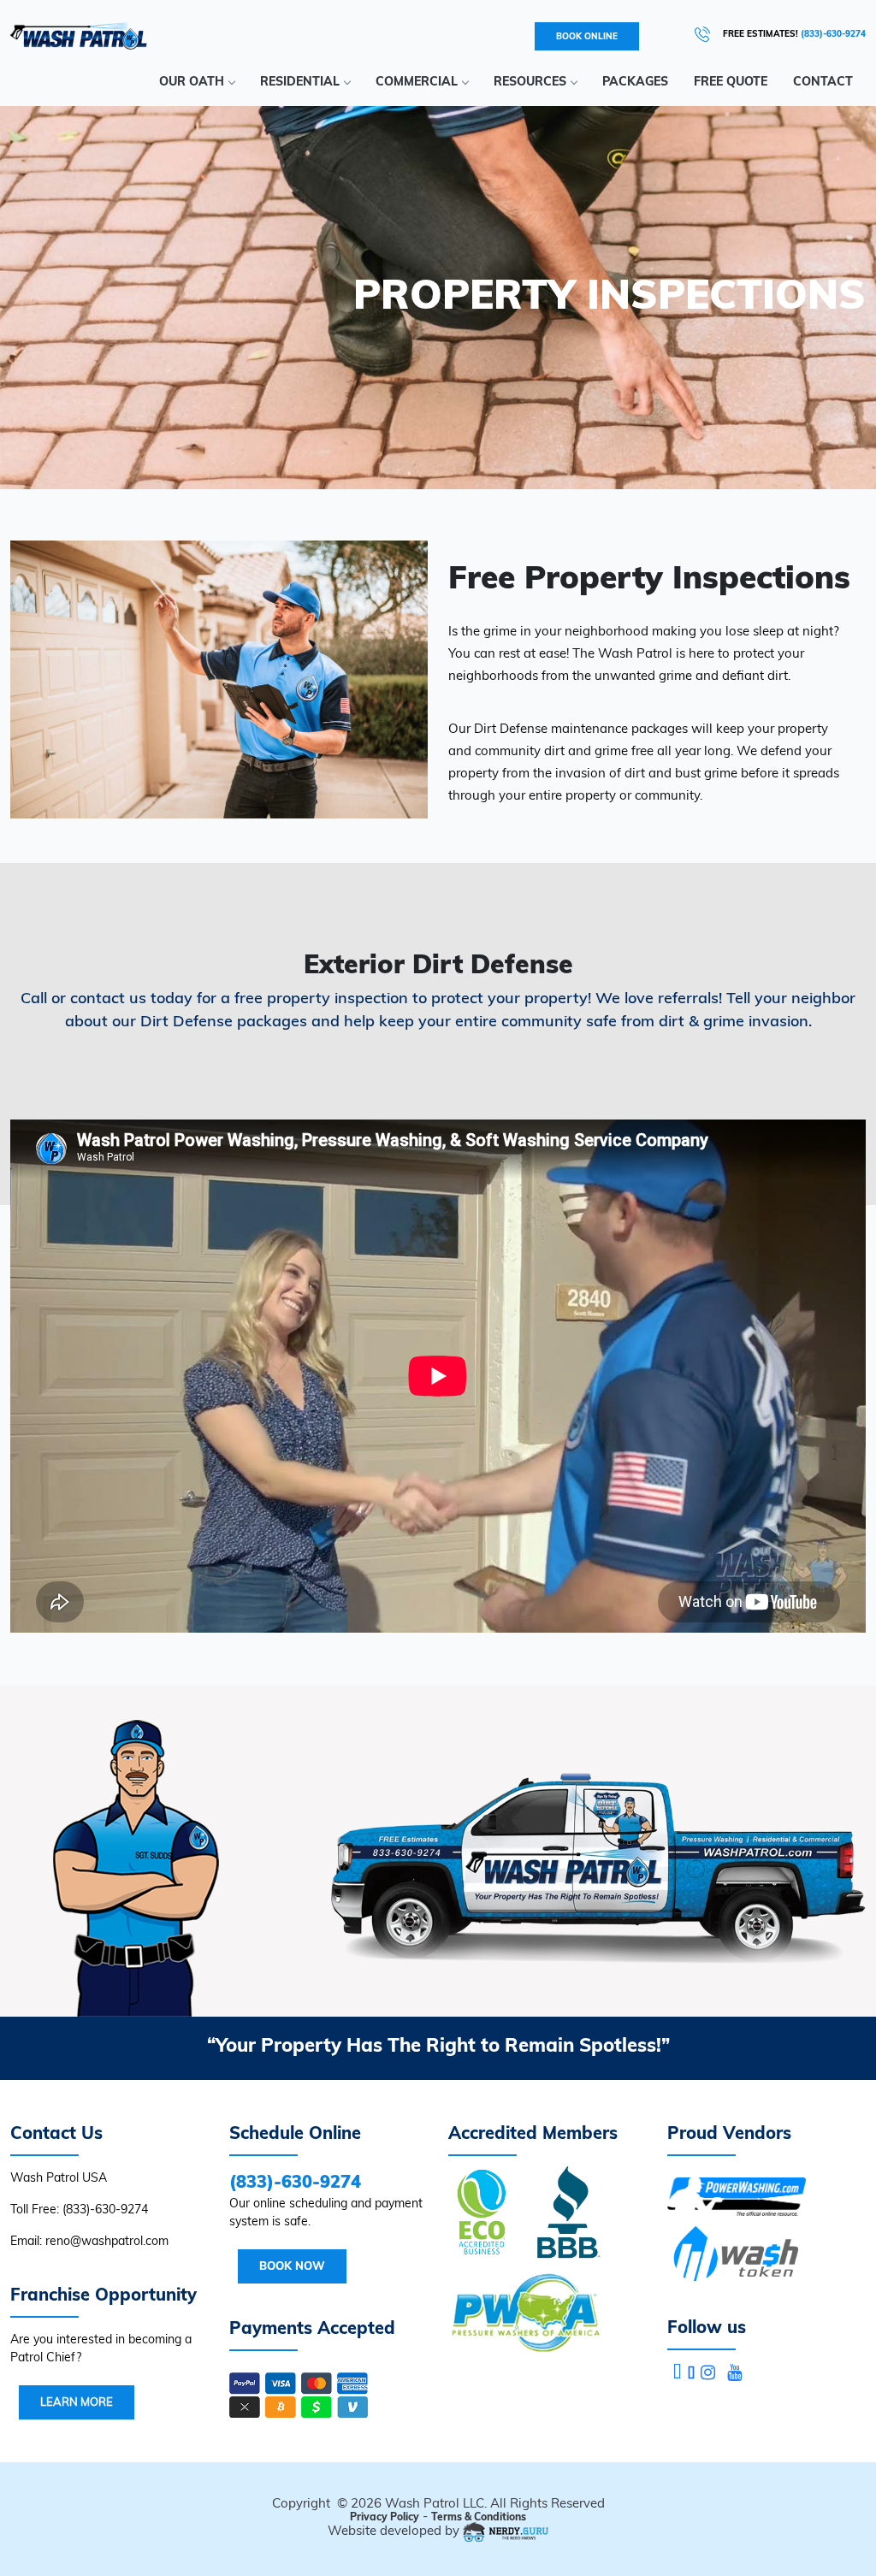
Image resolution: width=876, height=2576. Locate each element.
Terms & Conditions (479, 2517)
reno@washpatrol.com (107, 2241)
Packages (635, 81)
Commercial (417, 81)
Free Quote (731, 81)
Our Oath (192, 81)
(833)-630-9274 (105, 2209)
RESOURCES (530, 81)
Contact (823, 81)
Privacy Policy (385, 2517)
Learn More (77, 2402)
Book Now (292, 2266)
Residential (300, 81)
